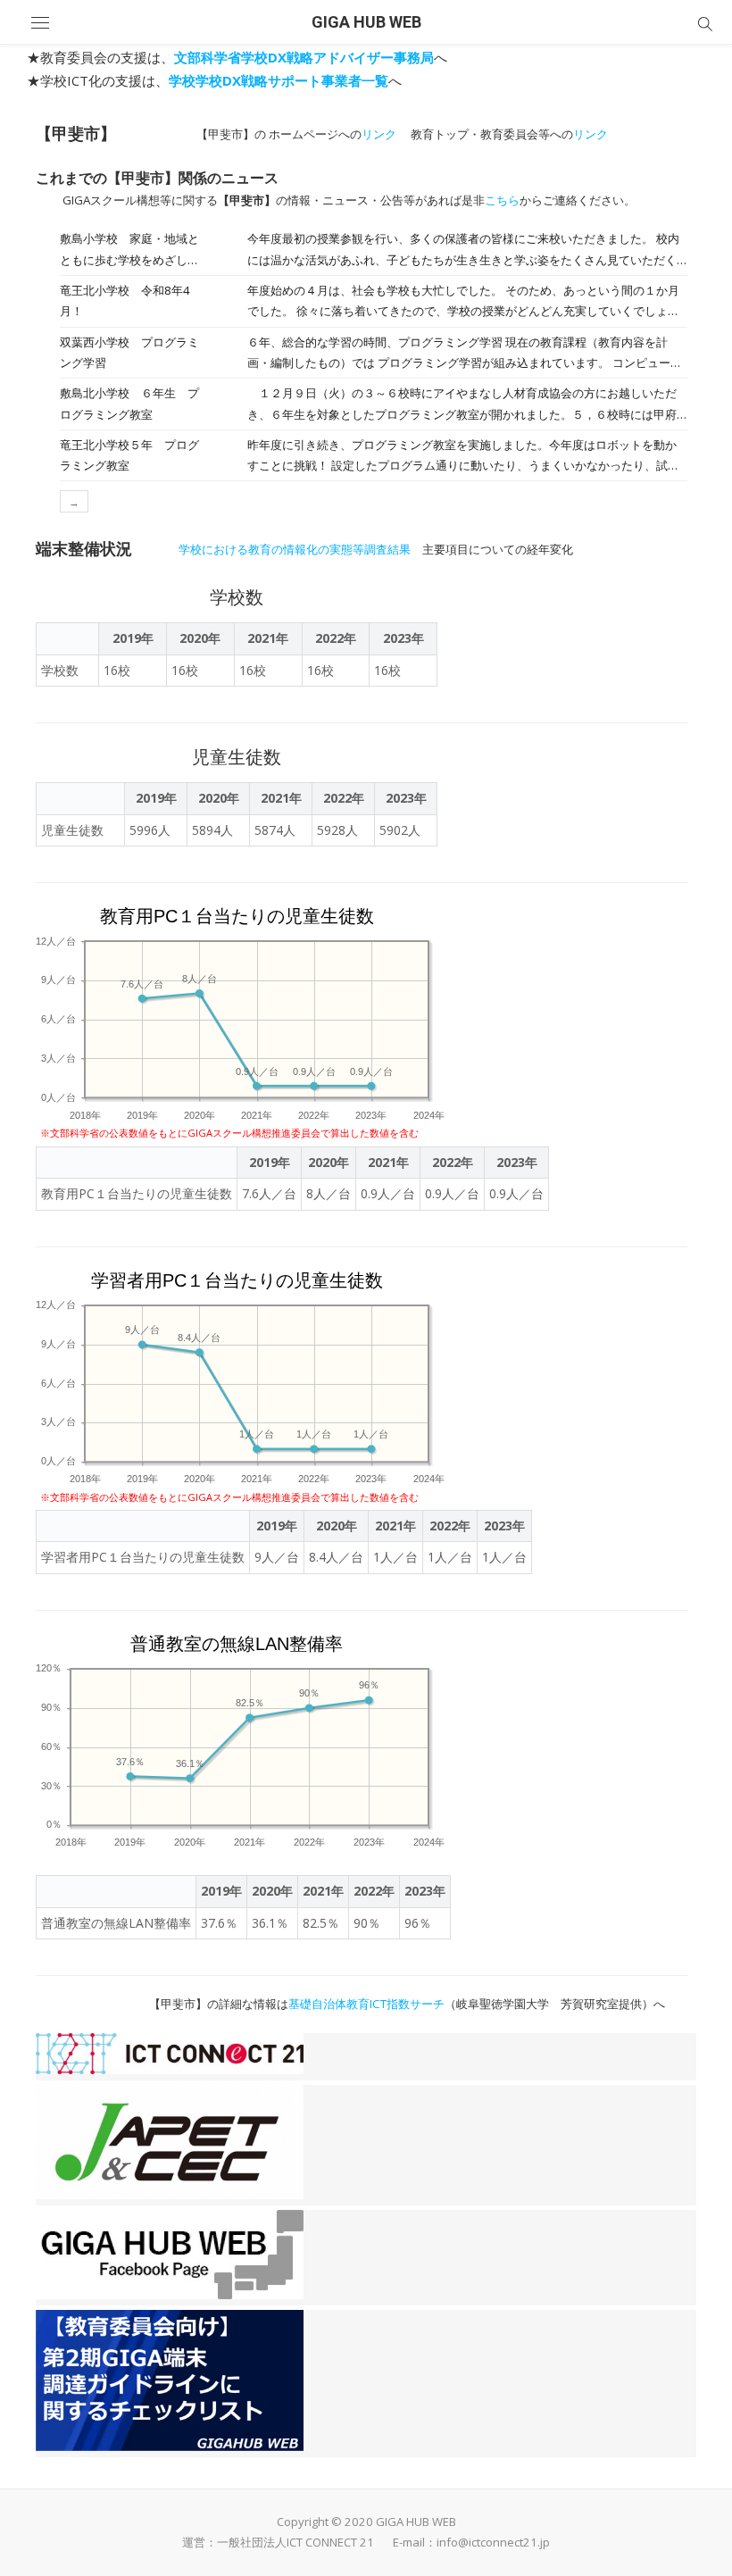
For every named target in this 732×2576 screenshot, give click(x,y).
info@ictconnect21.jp (493, 2542)
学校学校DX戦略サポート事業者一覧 (279, 80)
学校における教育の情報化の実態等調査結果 (295, 549)
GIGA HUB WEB (366, 22)
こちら (502, 200)
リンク (379, 134)
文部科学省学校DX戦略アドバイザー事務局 (304, 57)
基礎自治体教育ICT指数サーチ (366, 2004)
